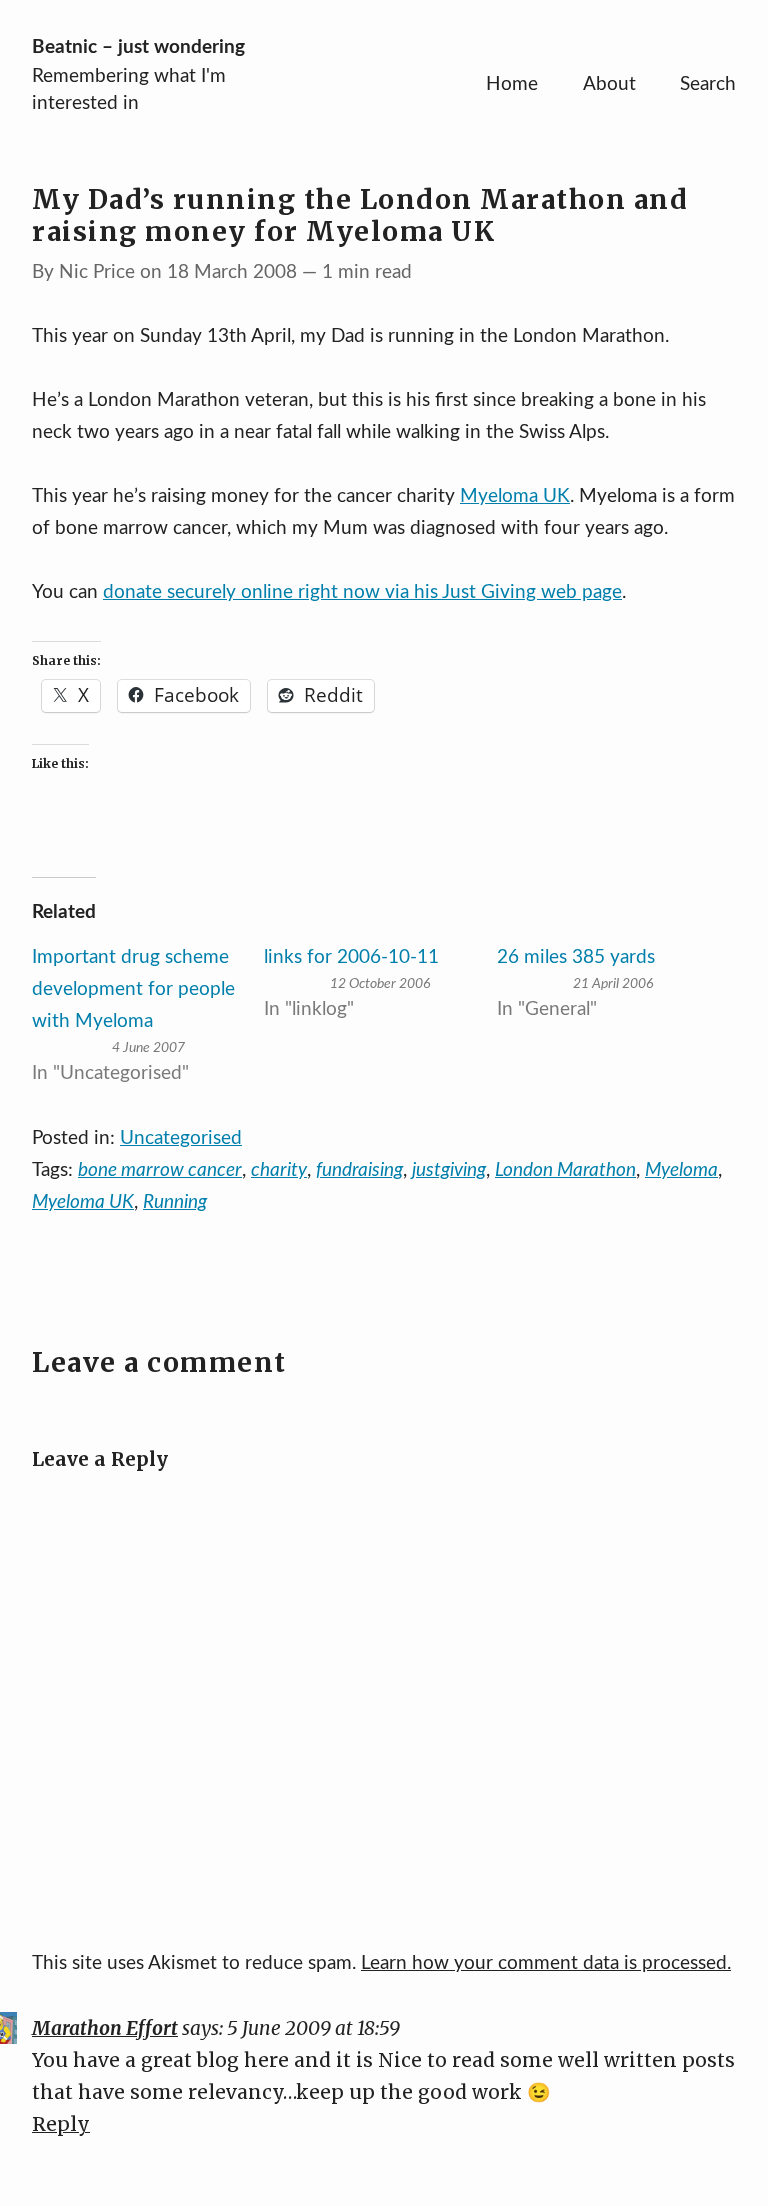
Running (175, 1202)
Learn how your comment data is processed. (546, 1963)
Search (708, 84)
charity (279, 1170)
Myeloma (681, 1170)
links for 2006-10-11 (351, 957)
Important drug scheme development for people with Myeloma (133, 989)
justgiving (449, 1170)
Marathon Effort (105, 2028)
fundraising (359, 1170)
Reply (61, 2124)
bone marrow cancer (160, 1170)
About (609, 84)
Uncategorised (181, 1138)
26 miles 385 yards (576, 957)
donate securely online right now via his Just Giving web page (362, 592)
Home (512, 84)
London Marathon (565, 1170)
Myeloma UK (515, 496)
